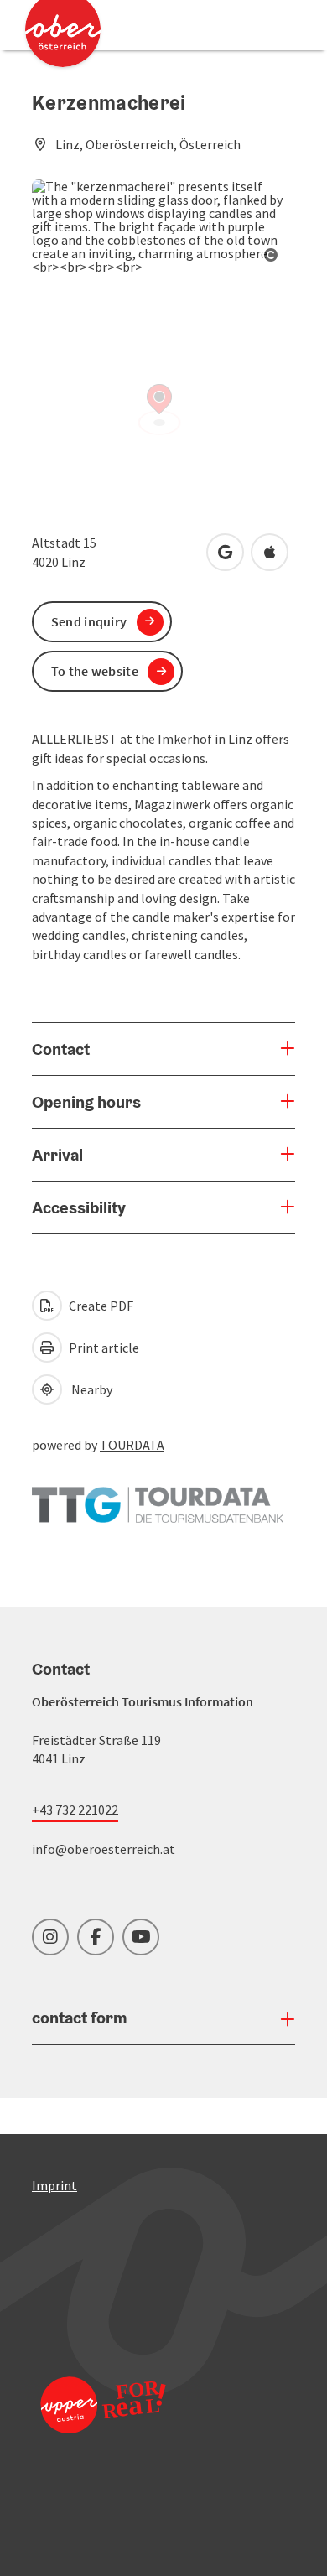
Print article (103, 1348)
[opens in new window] (103, 2427)
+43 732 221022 (75, 1810)
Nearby (89, 1389)
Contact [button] (61, 1049)
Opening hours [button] (86, 1102)
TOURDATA (132, 1445)
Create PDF (100, 1306)
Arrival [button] (57, 1155)
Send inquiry (89, 621)
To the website (95, 671)
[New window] (158, 1497)
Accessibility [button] (79, 1207)
